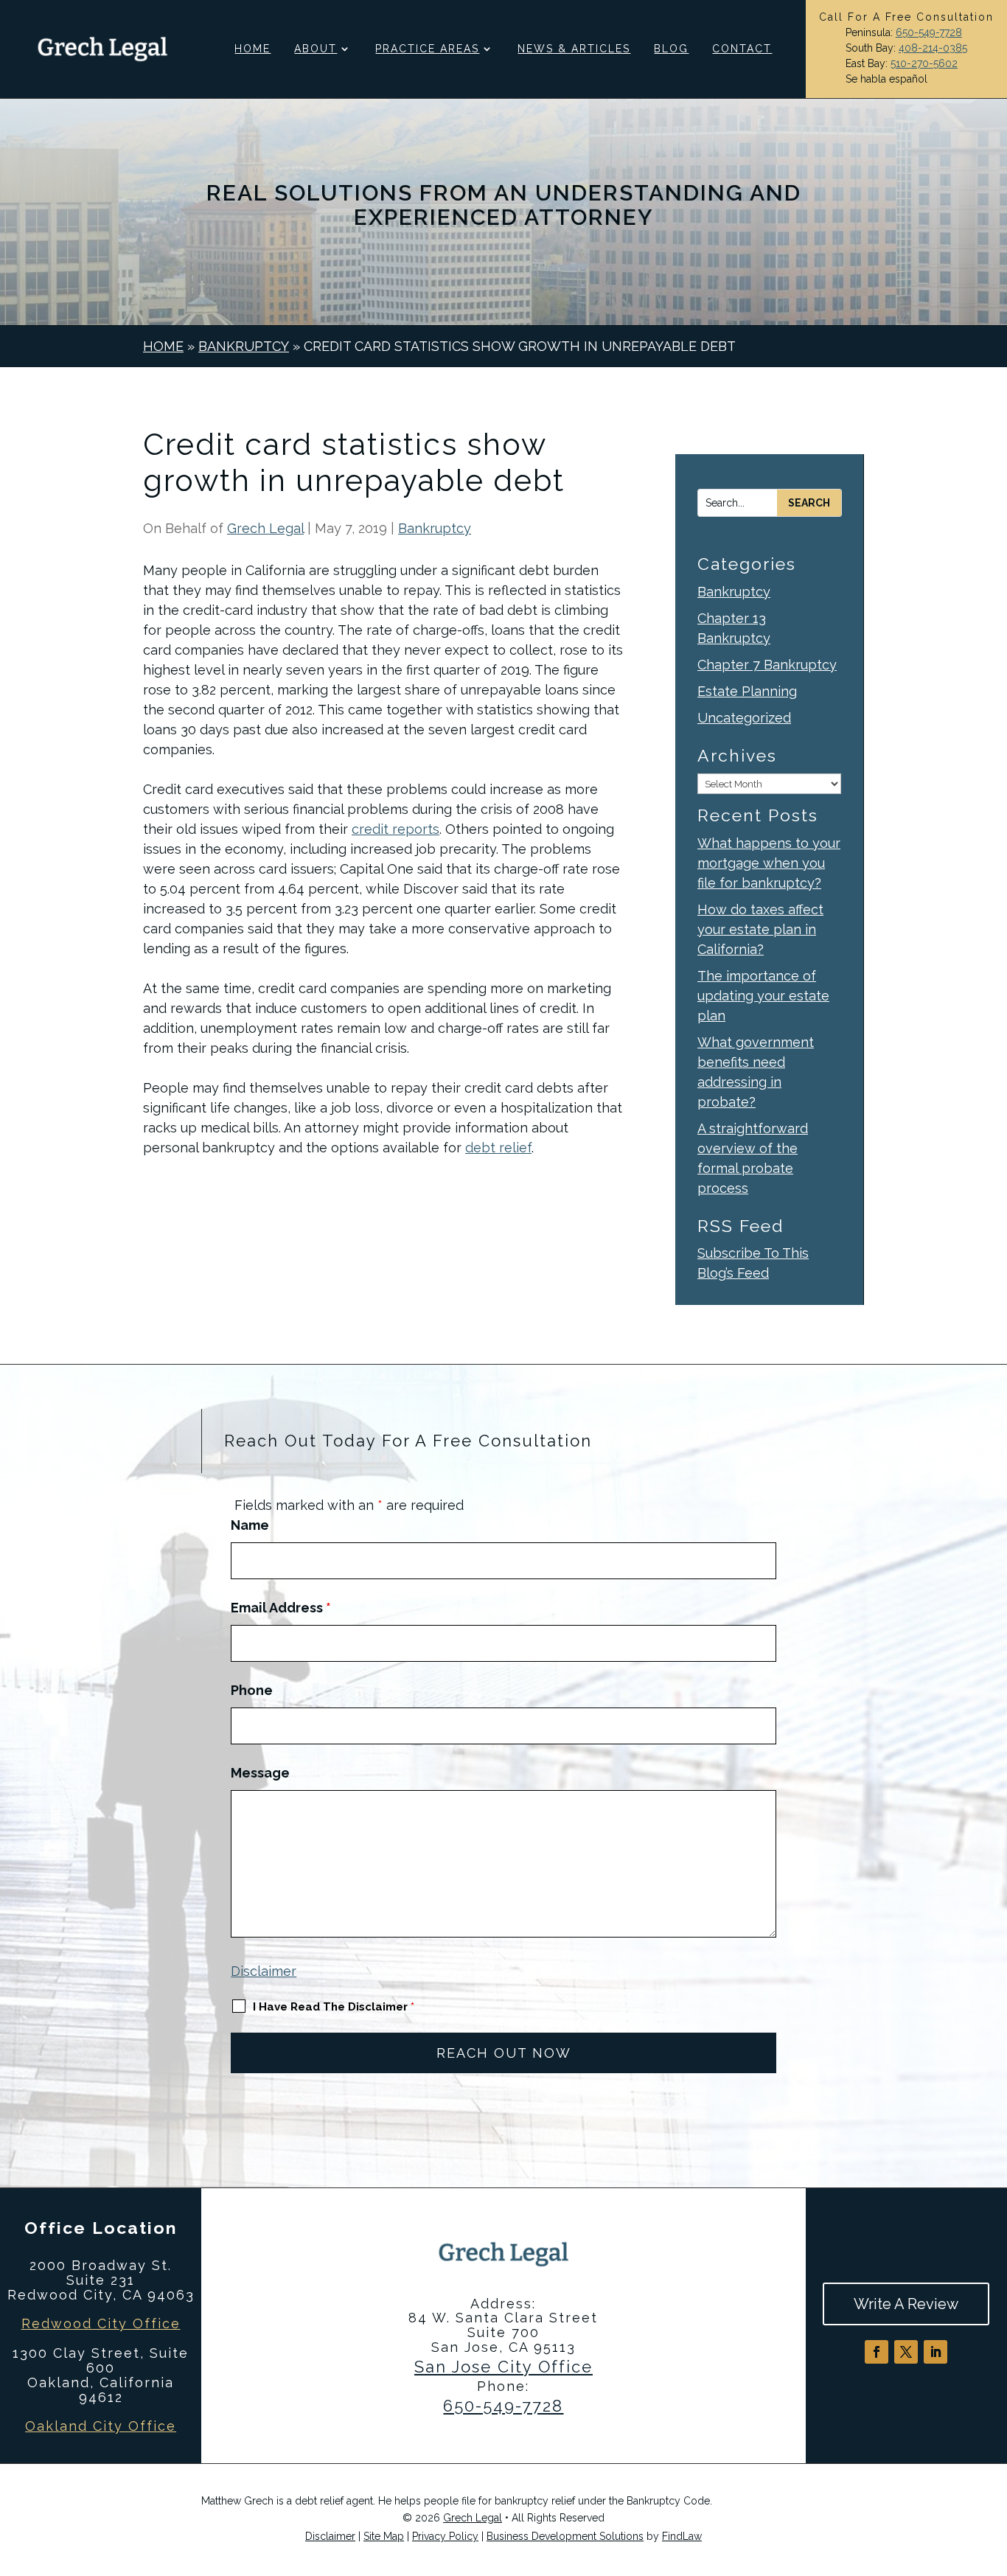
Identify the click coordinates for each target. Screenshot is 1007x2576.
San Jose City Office (503, 2367)
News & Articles (574, 49)
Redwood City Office (101, 2323)
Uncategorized (744, 718)
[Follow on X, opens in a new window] (906, 2352)
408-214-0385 (933, 48)
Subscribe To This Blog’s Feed (753, 1263)
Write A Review (906, 2304)
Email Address (281, 1608)
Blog (671, 49)
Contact (742, 49)
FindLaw (682, 2536)
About (316, 49)
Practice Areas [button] (427, 49)
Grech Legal (265, 528)
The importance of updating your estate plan (763, 996)
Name (250, 1525)
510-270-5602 (924, 63)
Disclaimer (264, 1971)
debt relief (498, 1148)
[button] (992, 2469)
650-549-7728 (929, 32)
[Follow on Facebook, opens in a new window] (877, 2352)
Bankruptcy (435, 528)
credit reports (396, 829)
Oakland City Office (101, 2426)
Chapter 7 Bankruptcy (767, 665)
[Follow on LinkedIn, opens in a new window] (935, 2352)
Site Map (384, 2536)
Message (260, 1773)
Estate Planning (747, 691)
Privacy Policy (445, 2536)
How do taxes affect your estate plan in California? (760, 929)
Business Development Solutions (565, 2536)
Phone (252, 1690)
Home (252, 49)
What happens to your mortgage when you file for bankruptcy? (769, 863)
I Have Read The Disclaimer (334, 2007)
